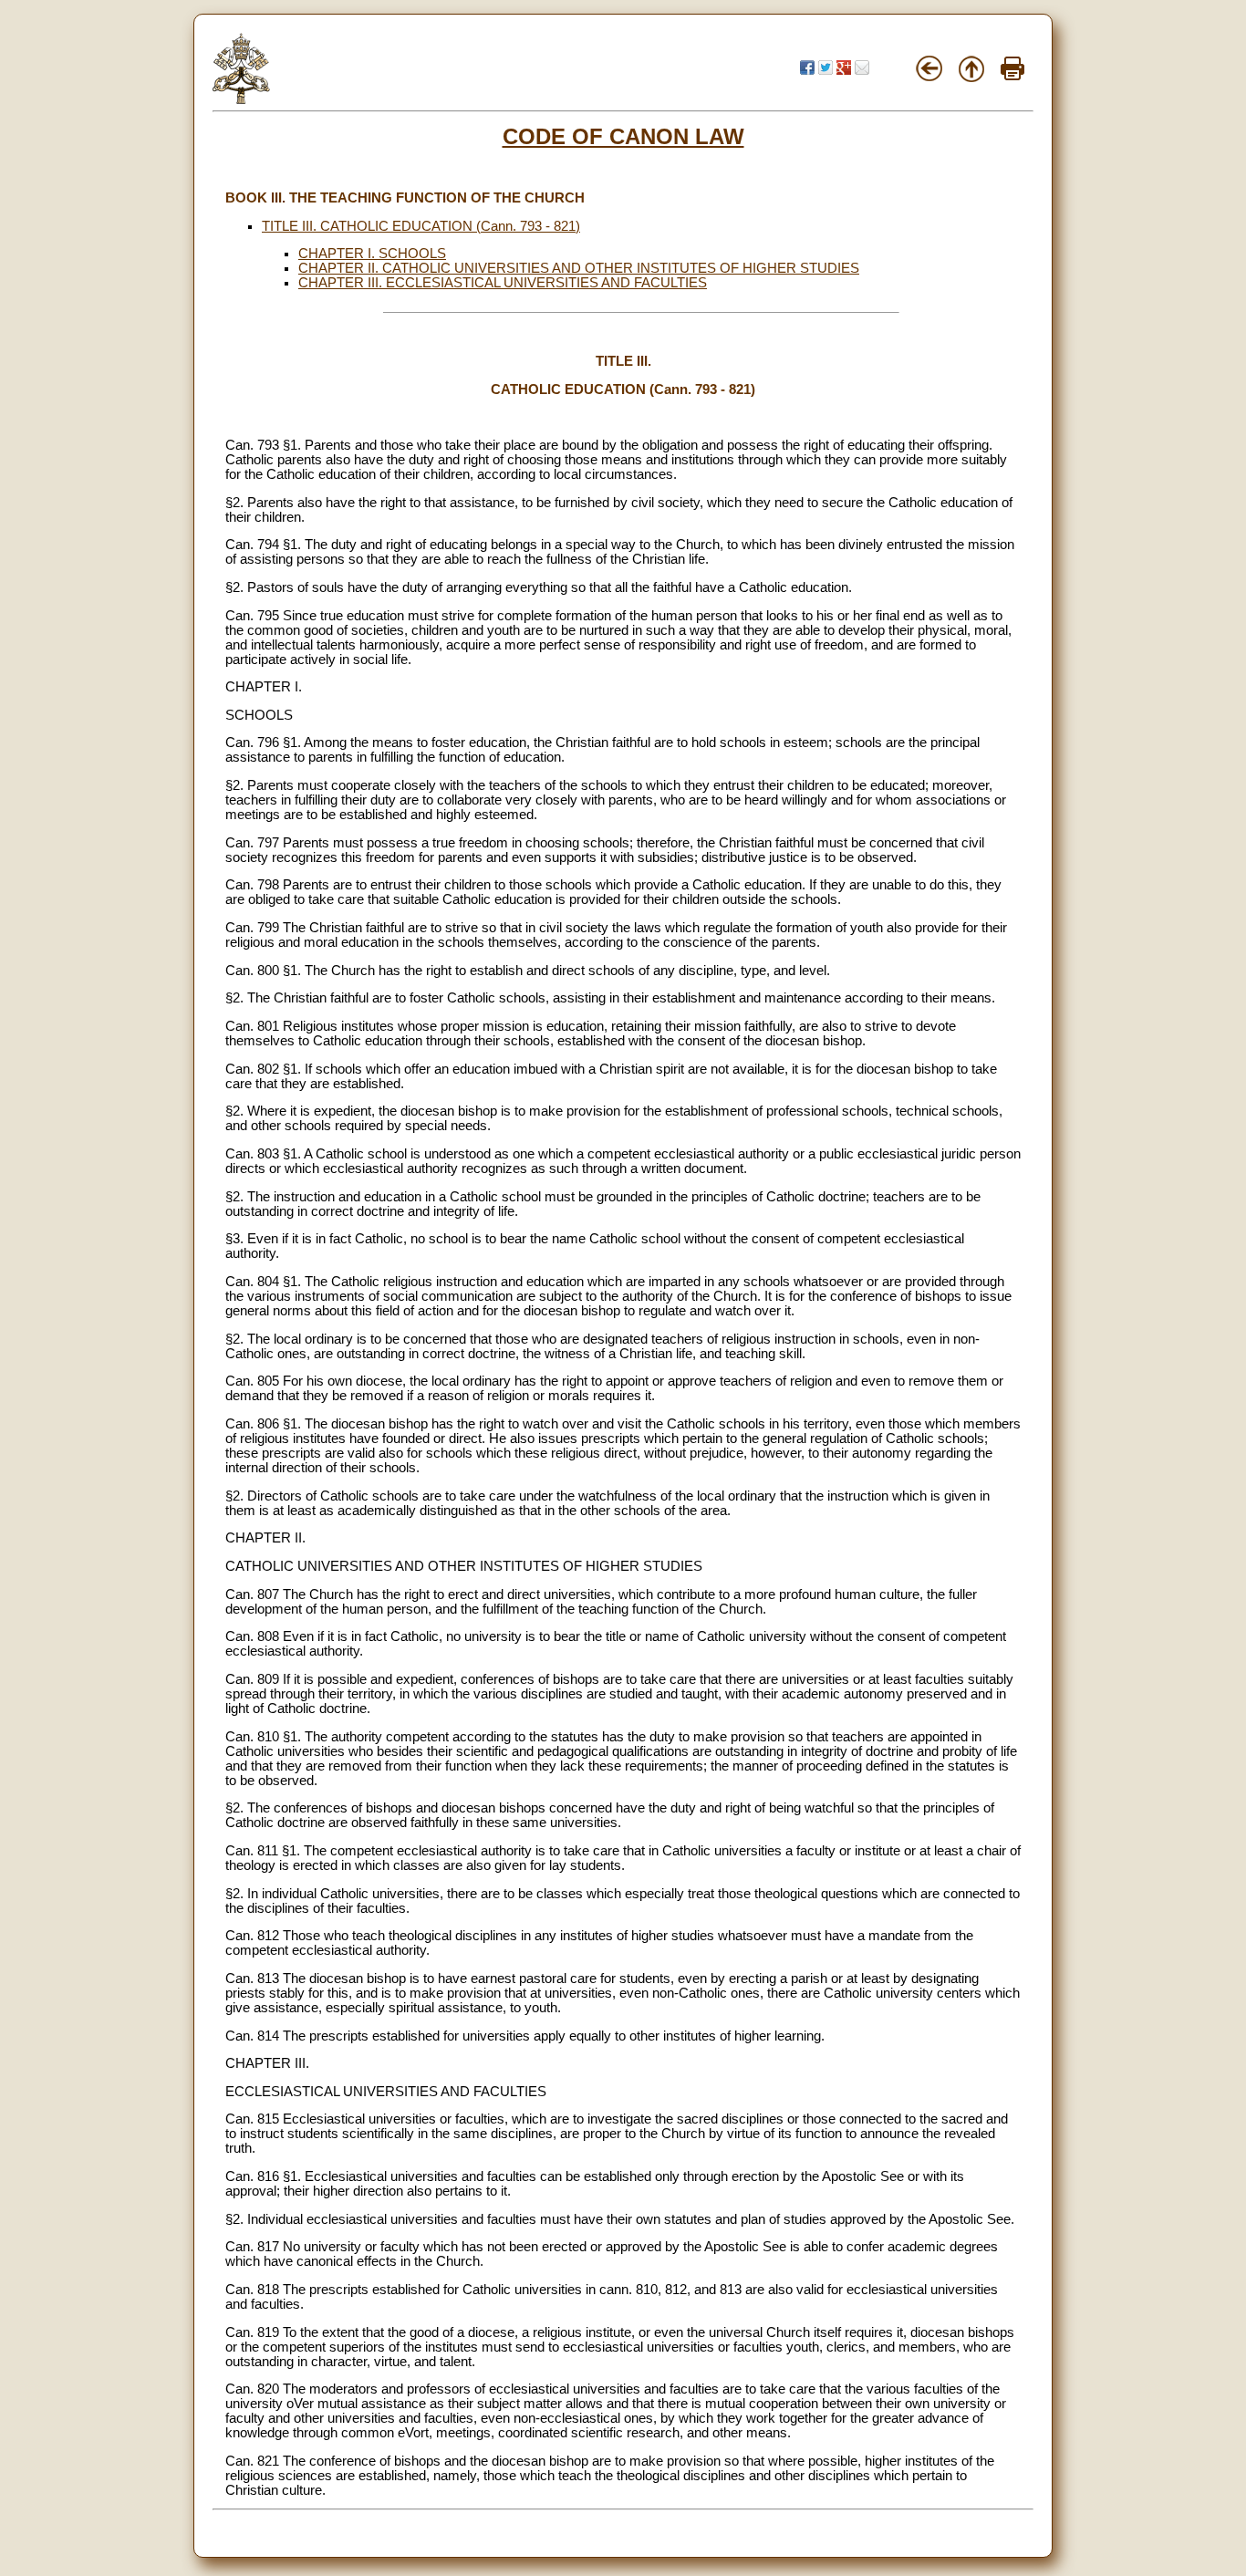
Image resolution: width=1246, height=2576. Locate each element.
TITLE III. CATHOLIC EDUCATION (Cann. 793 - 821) (421, 226)
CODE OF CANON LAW (623, 136)
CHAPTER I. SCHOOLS (372, 254)
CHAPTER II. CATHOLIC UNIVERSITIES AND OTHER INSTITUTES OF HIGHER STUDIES (579, 268)
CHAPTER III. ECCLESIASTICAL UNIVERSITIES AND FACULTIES (503, 283)
